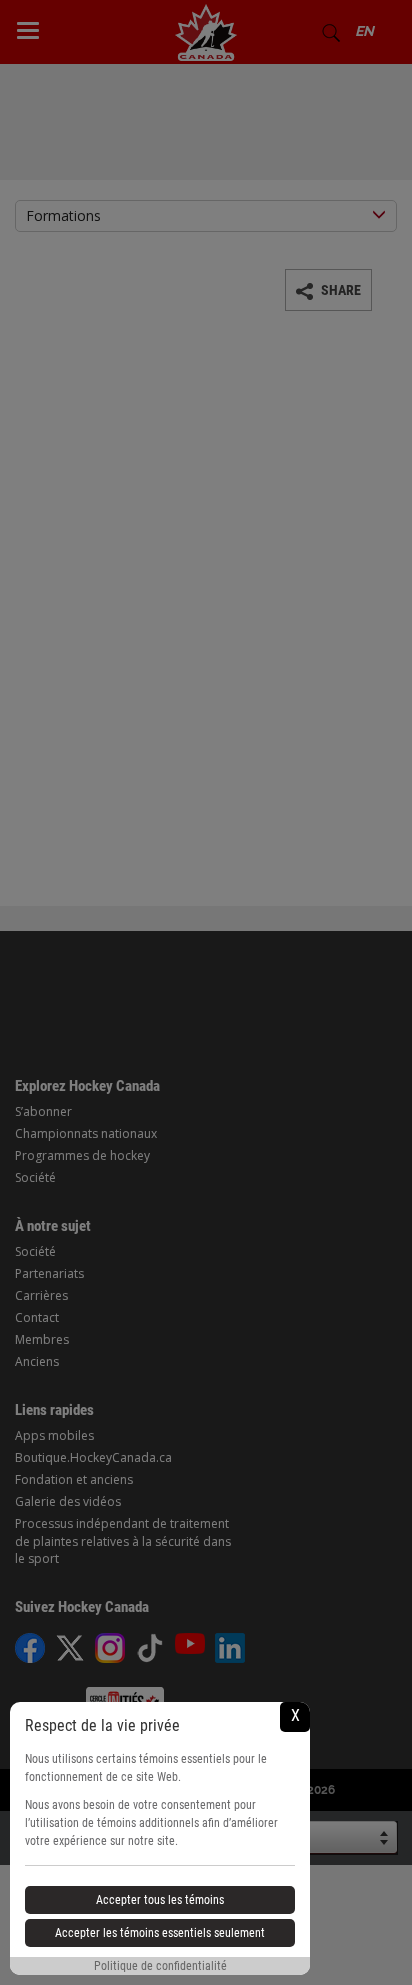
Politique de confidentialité (160, 1966)
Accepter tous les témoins (160, 1900)
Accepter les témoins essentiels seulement (160, 1933)
